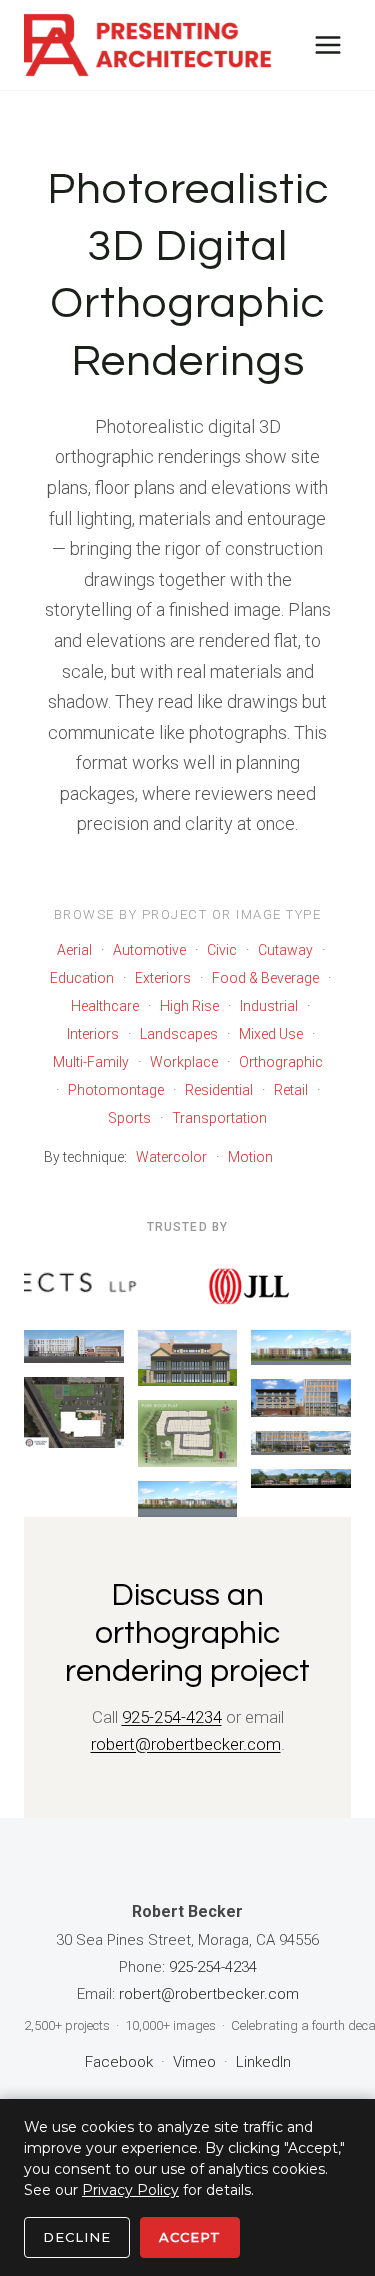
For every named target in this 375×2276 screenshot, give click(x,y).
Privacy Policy (130, 2190)
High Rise (189, 1006)
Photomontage (116, 1090)
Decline (77, 2237)
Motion (250, 1157)
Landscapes (179, 1034)
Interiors (93, 1034)
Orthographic (281, 1062)
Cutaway (285, 950)
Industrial (269, 1006)
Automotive (149, 950)
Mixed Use (271, 1034)
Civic (222, 950)
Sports (129, 1118)
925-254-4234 (172, 1717)
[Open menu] (327, 44)
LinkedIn (263, 2062)
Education (82, 978)
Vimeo (194, 2062)
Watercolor (171, 1157)
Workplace (184, 1062)
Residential (219, 1090)
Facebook (119, 2062)
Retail (291, 1090)
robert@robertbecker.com (186, 1744)
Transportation (219, 1118)
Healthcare (105, 1006)
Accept (190, 2237)
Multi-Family (91, 1062)
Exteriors (163, 978)
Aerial (74, 950)
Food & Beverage (265, 978)
